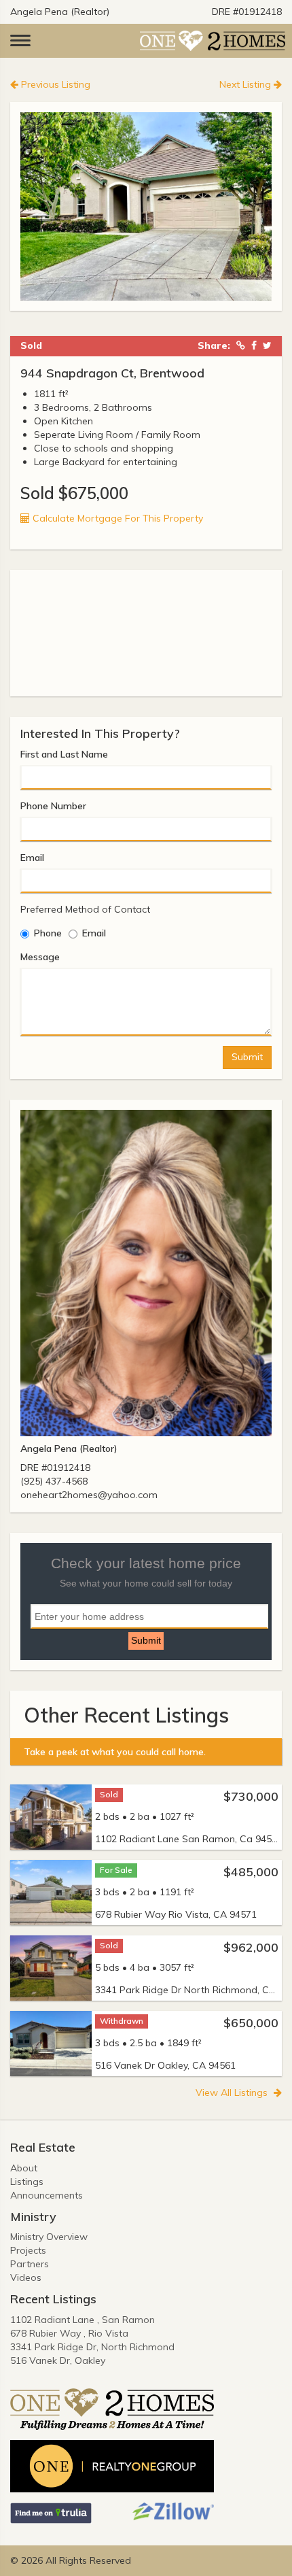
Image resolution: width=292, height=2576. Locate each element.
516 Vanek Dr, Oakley (58, 2360)
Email (32, 858)
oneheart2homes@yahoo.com (89, 1495)
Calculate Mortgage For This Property (116, 518)
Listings (27, 2182)
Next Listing (247, 84)
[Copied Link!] (241, 346)
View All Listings (233, 2092)
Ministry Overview (49, 2237)
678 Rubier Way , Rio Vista (69, 2333)
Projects (28, 2250)
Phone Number (53, 806)
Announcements (47, 2195)
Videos (26, 2277)
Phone (48, 933)
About (24, 2168)
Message (40, 957)
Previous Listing (54, 84)
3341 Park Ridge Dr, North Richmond (92, 2347)
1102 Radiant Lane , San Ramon (83, 2320)
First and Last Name (64, 754)
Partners (30, 2264)
